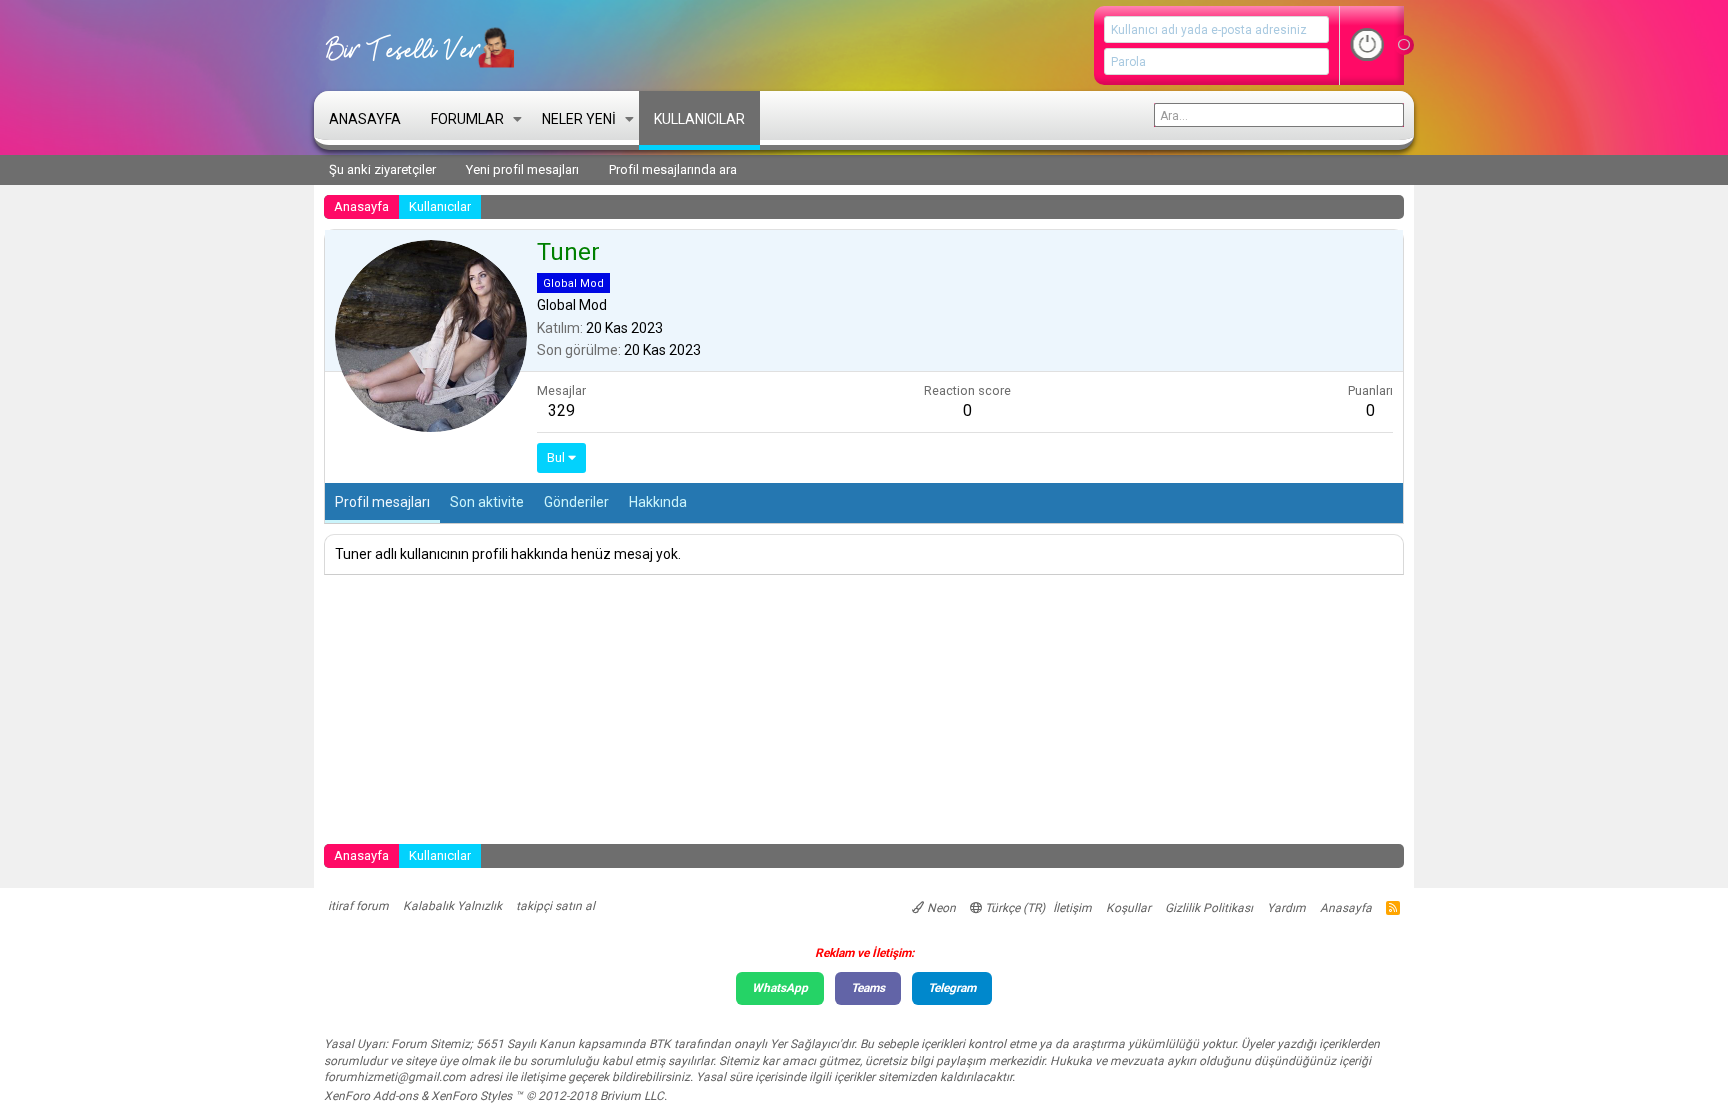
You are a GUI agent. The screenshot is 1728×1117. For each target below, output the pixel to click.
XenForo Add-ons (371, 1096)
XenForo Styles (471, 1096)
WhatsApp (780, 988)
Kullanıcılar (699, 119)
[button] (517, 118)
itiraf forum (358, 906)
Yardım (1286, 908)
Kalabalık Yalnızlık (452, 906)
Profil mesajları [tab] (382, 502)
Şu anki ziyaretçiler (382, 169)
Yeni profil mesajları (522, 169)
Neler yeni (579, 119)
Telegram (952, 988)
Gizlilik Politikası (1209, 908)
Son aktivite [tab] (487, 502)
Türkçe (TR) (1013, 908)
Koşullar (1128, 908)
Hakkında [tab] (658, 502)
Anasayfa (365, 119)
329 (561, 410)
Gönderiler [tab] (576, 502)
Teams (868, 988)
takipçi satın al (555, 906)
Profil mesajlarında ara (673, 169)
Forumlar (467, 119)
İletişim (1072, 908)
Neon (940, 908)
